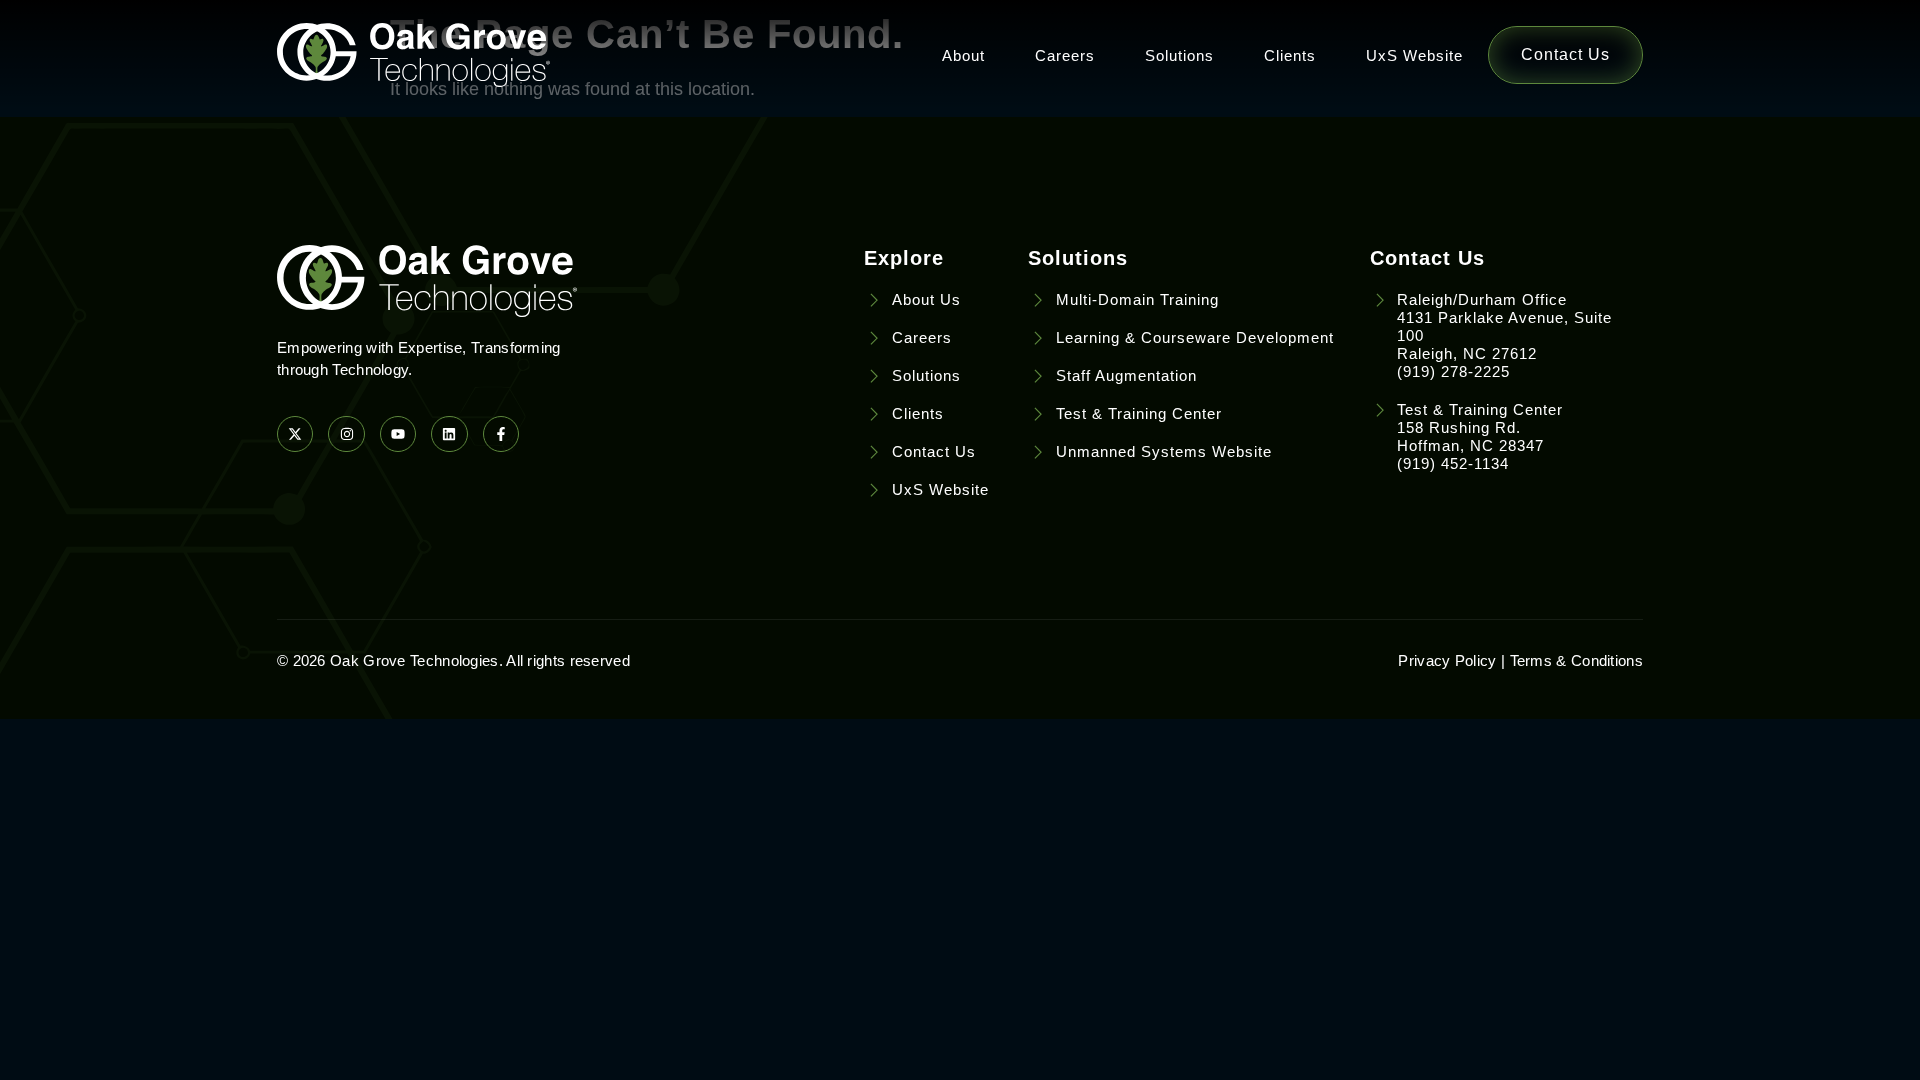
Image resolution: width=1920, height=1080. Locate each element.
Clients (1290, 55)
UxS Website (1414, 55)
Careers (1065, 55)
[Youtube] (398, 434)
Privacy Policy (1447, 660)
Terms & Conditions (1576, 660)
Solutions (1179, 55)
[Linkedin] (449, 434)
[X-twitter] (295, 434)
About (963, 55)
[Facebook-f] (501, 434)
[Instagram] (346, 434)
